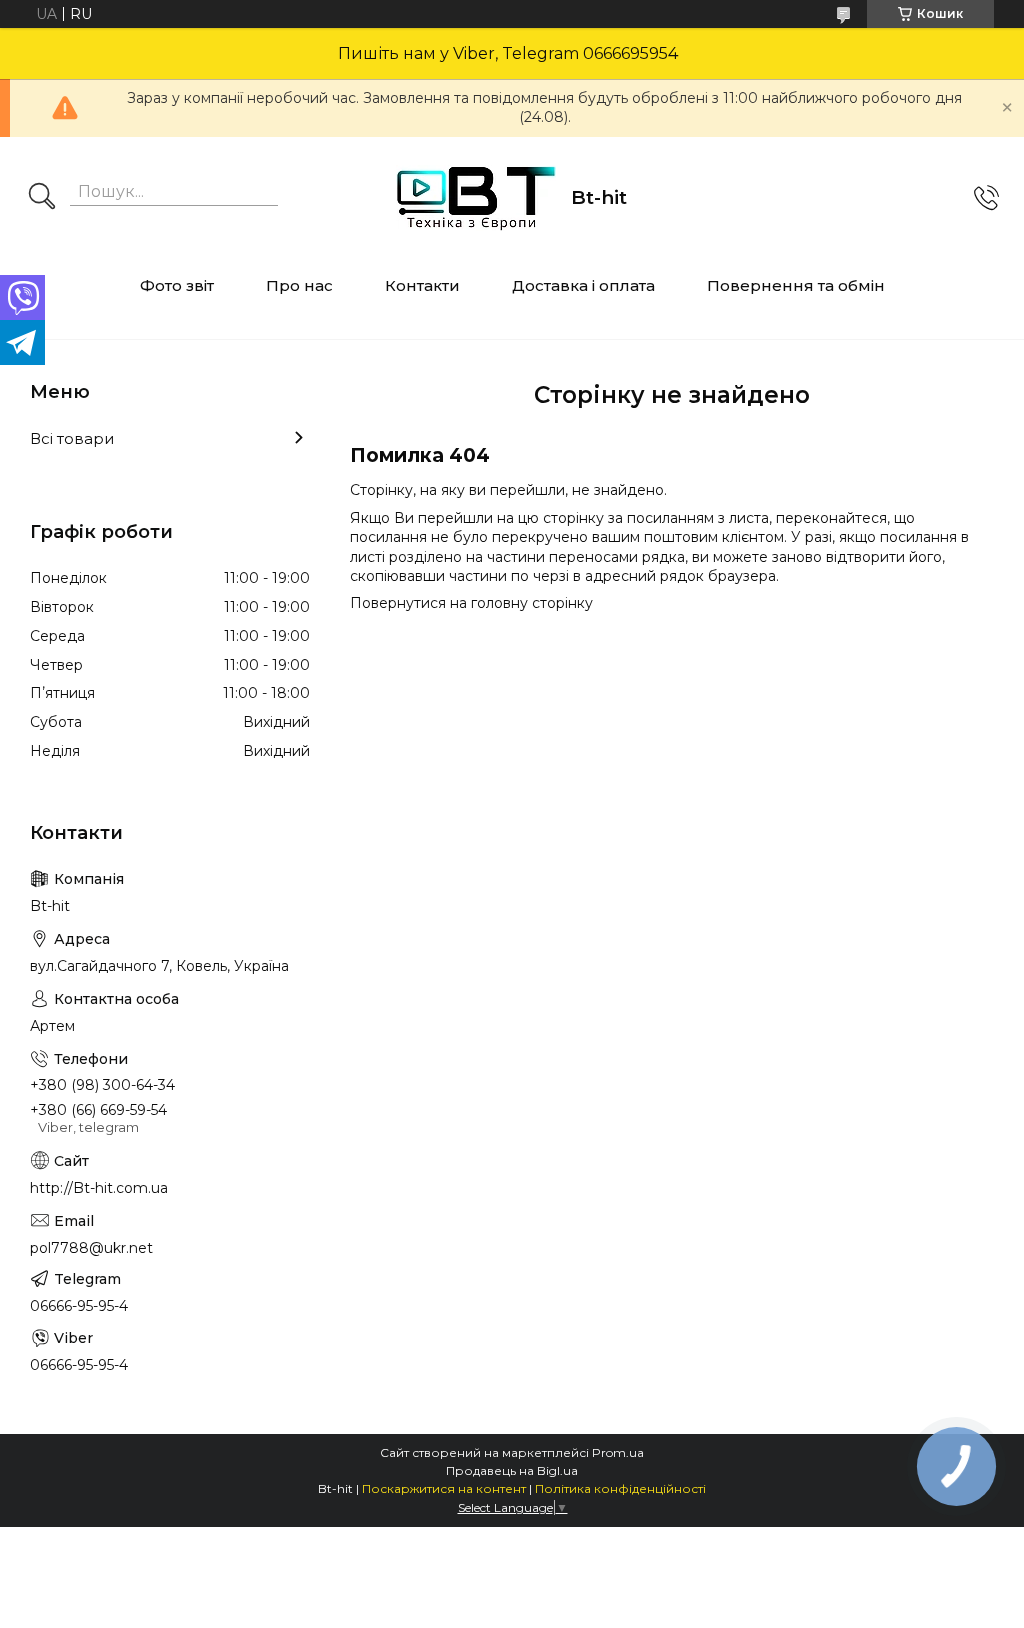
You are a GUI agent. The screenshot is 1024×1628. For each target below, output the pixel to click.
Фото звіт (177, 285)
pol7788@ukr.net (91, 1248)
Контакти (422, 285)
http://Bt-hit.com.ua (99, 1188)
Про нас (299, 285)
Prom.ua (618, 1452)
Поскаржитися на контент (444, 1488)
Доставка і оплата (583, 285)
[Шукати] (42, 198)
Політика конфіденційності (620, 1488)
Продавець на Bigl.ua (512, 1470)
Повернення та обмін (796, 285)
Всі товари (72, 438)
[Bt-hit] (476, 198)
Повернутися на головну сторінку (471, 603)
